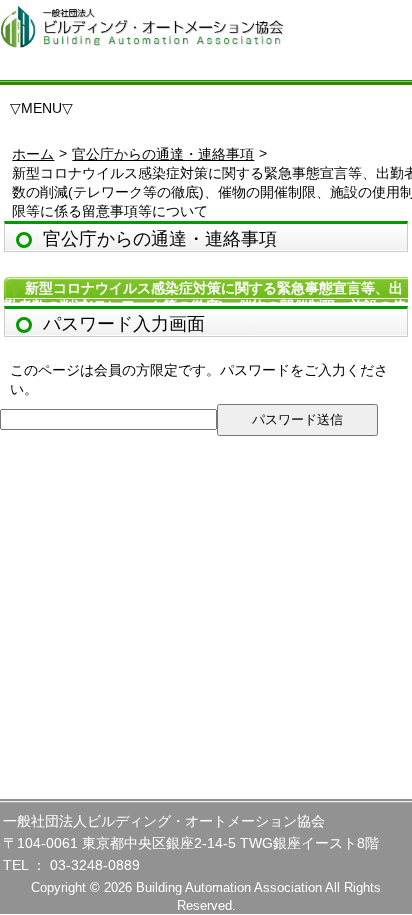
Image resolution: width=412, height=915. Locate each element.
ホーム (33, 154)
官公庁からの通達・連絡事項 (163, 154)
